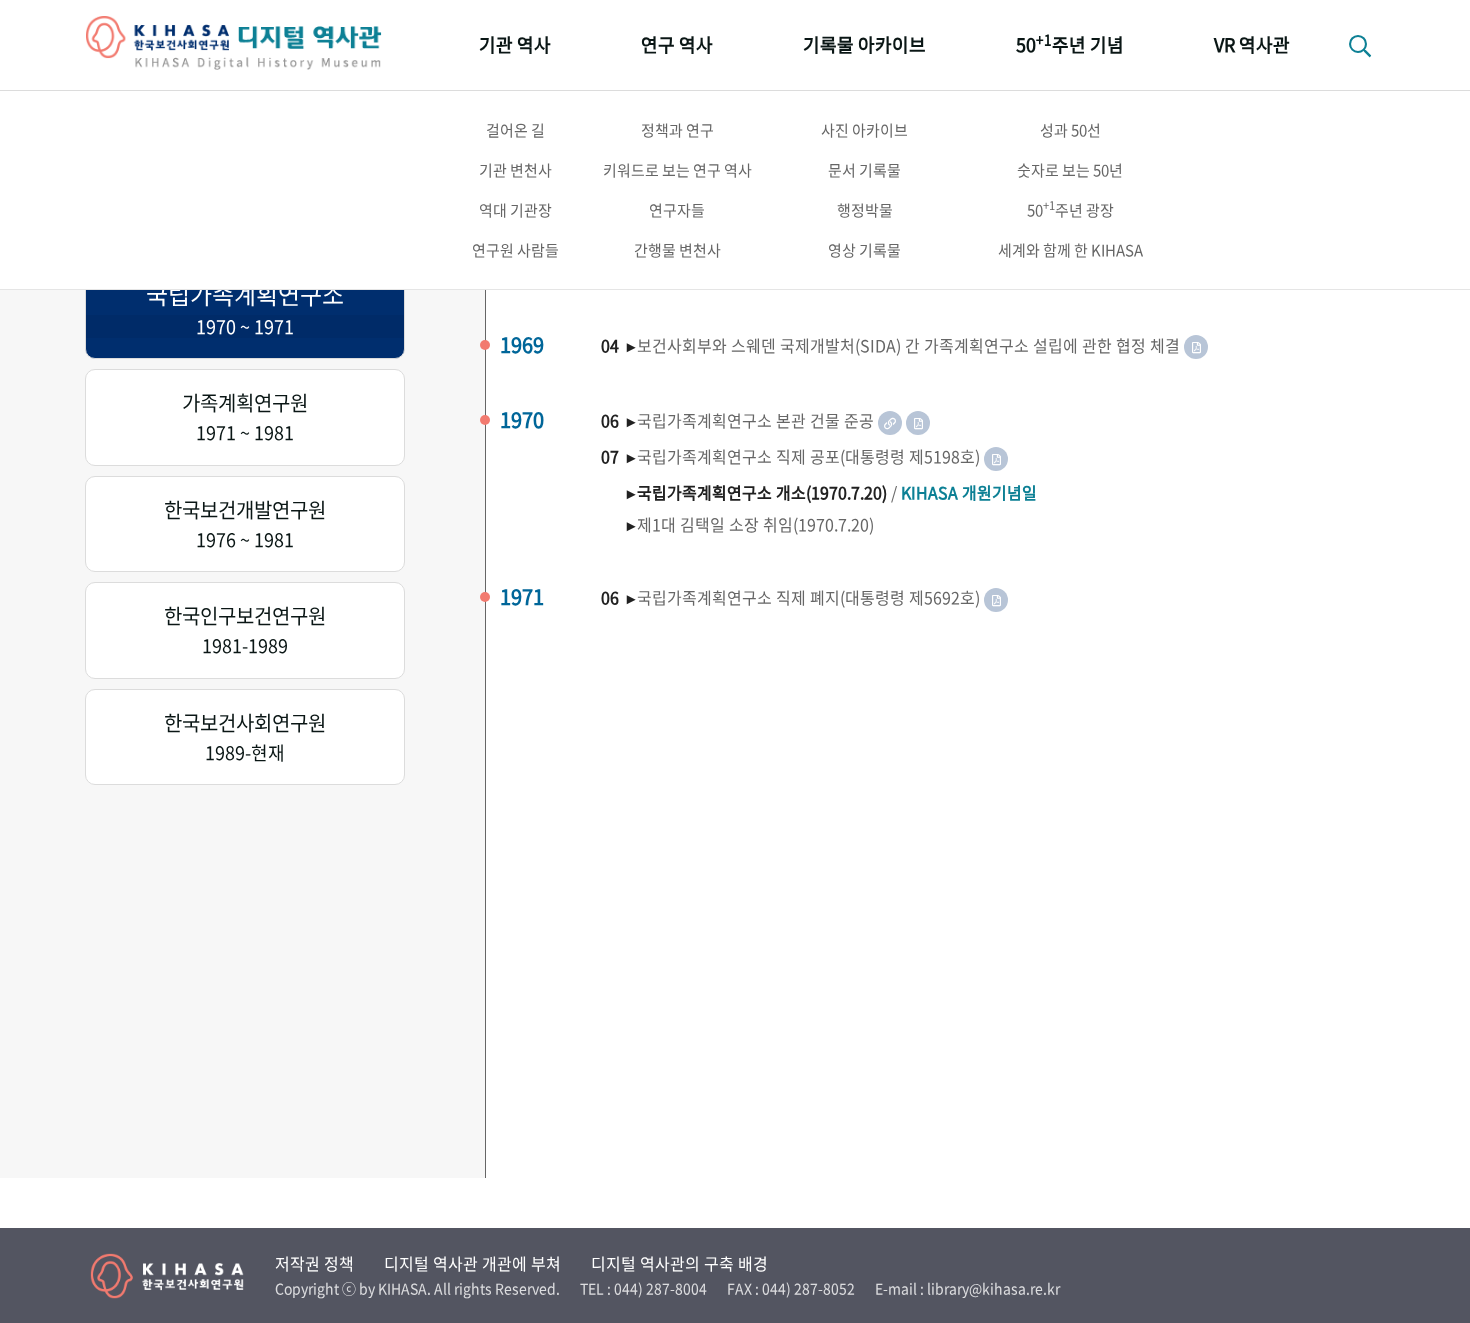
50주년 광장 (1070, 209)
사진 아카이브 (864, 130)
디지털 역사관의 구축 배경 (679, 1263)
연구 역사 (677, 44)
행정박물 (865, 210)
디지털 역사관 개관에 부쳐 (472, 1263)
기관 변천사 (515, 170)
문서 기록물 (864, 170)
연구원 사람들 (515, 250)
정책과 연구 (677, 130)
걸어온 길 (515, 130)
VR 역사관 (1252, 44)
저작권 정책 (314, 1263)
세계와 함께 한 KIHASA (1070, 250)
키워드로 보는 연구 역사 (677, 170)
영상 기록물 (864, 250)
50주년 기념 (1070, 43)
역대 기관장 (515, 210)
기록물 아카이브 (864, 44)
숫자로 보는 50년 (1070, 170)
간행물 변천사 (677, 250)
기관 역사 (515, 44)
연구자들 (677, 210)
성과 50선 (1070, 130)
